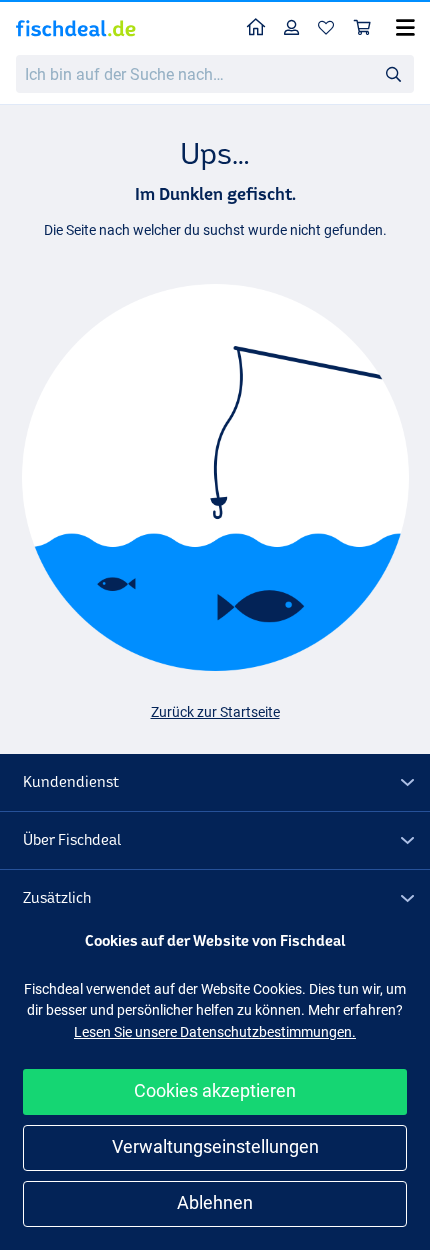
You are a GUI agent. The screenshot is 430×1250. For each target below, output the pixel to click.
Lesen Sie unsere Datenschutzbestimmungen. (215, 1032)
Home (256, 28)
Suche (393, 73)
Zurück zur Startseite (215, 712)
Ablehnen (215, 1202)
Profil (292, 28)
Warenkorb (363, 28)
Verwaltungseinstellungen (215, 1146)
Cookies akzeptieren (215, 1090)
